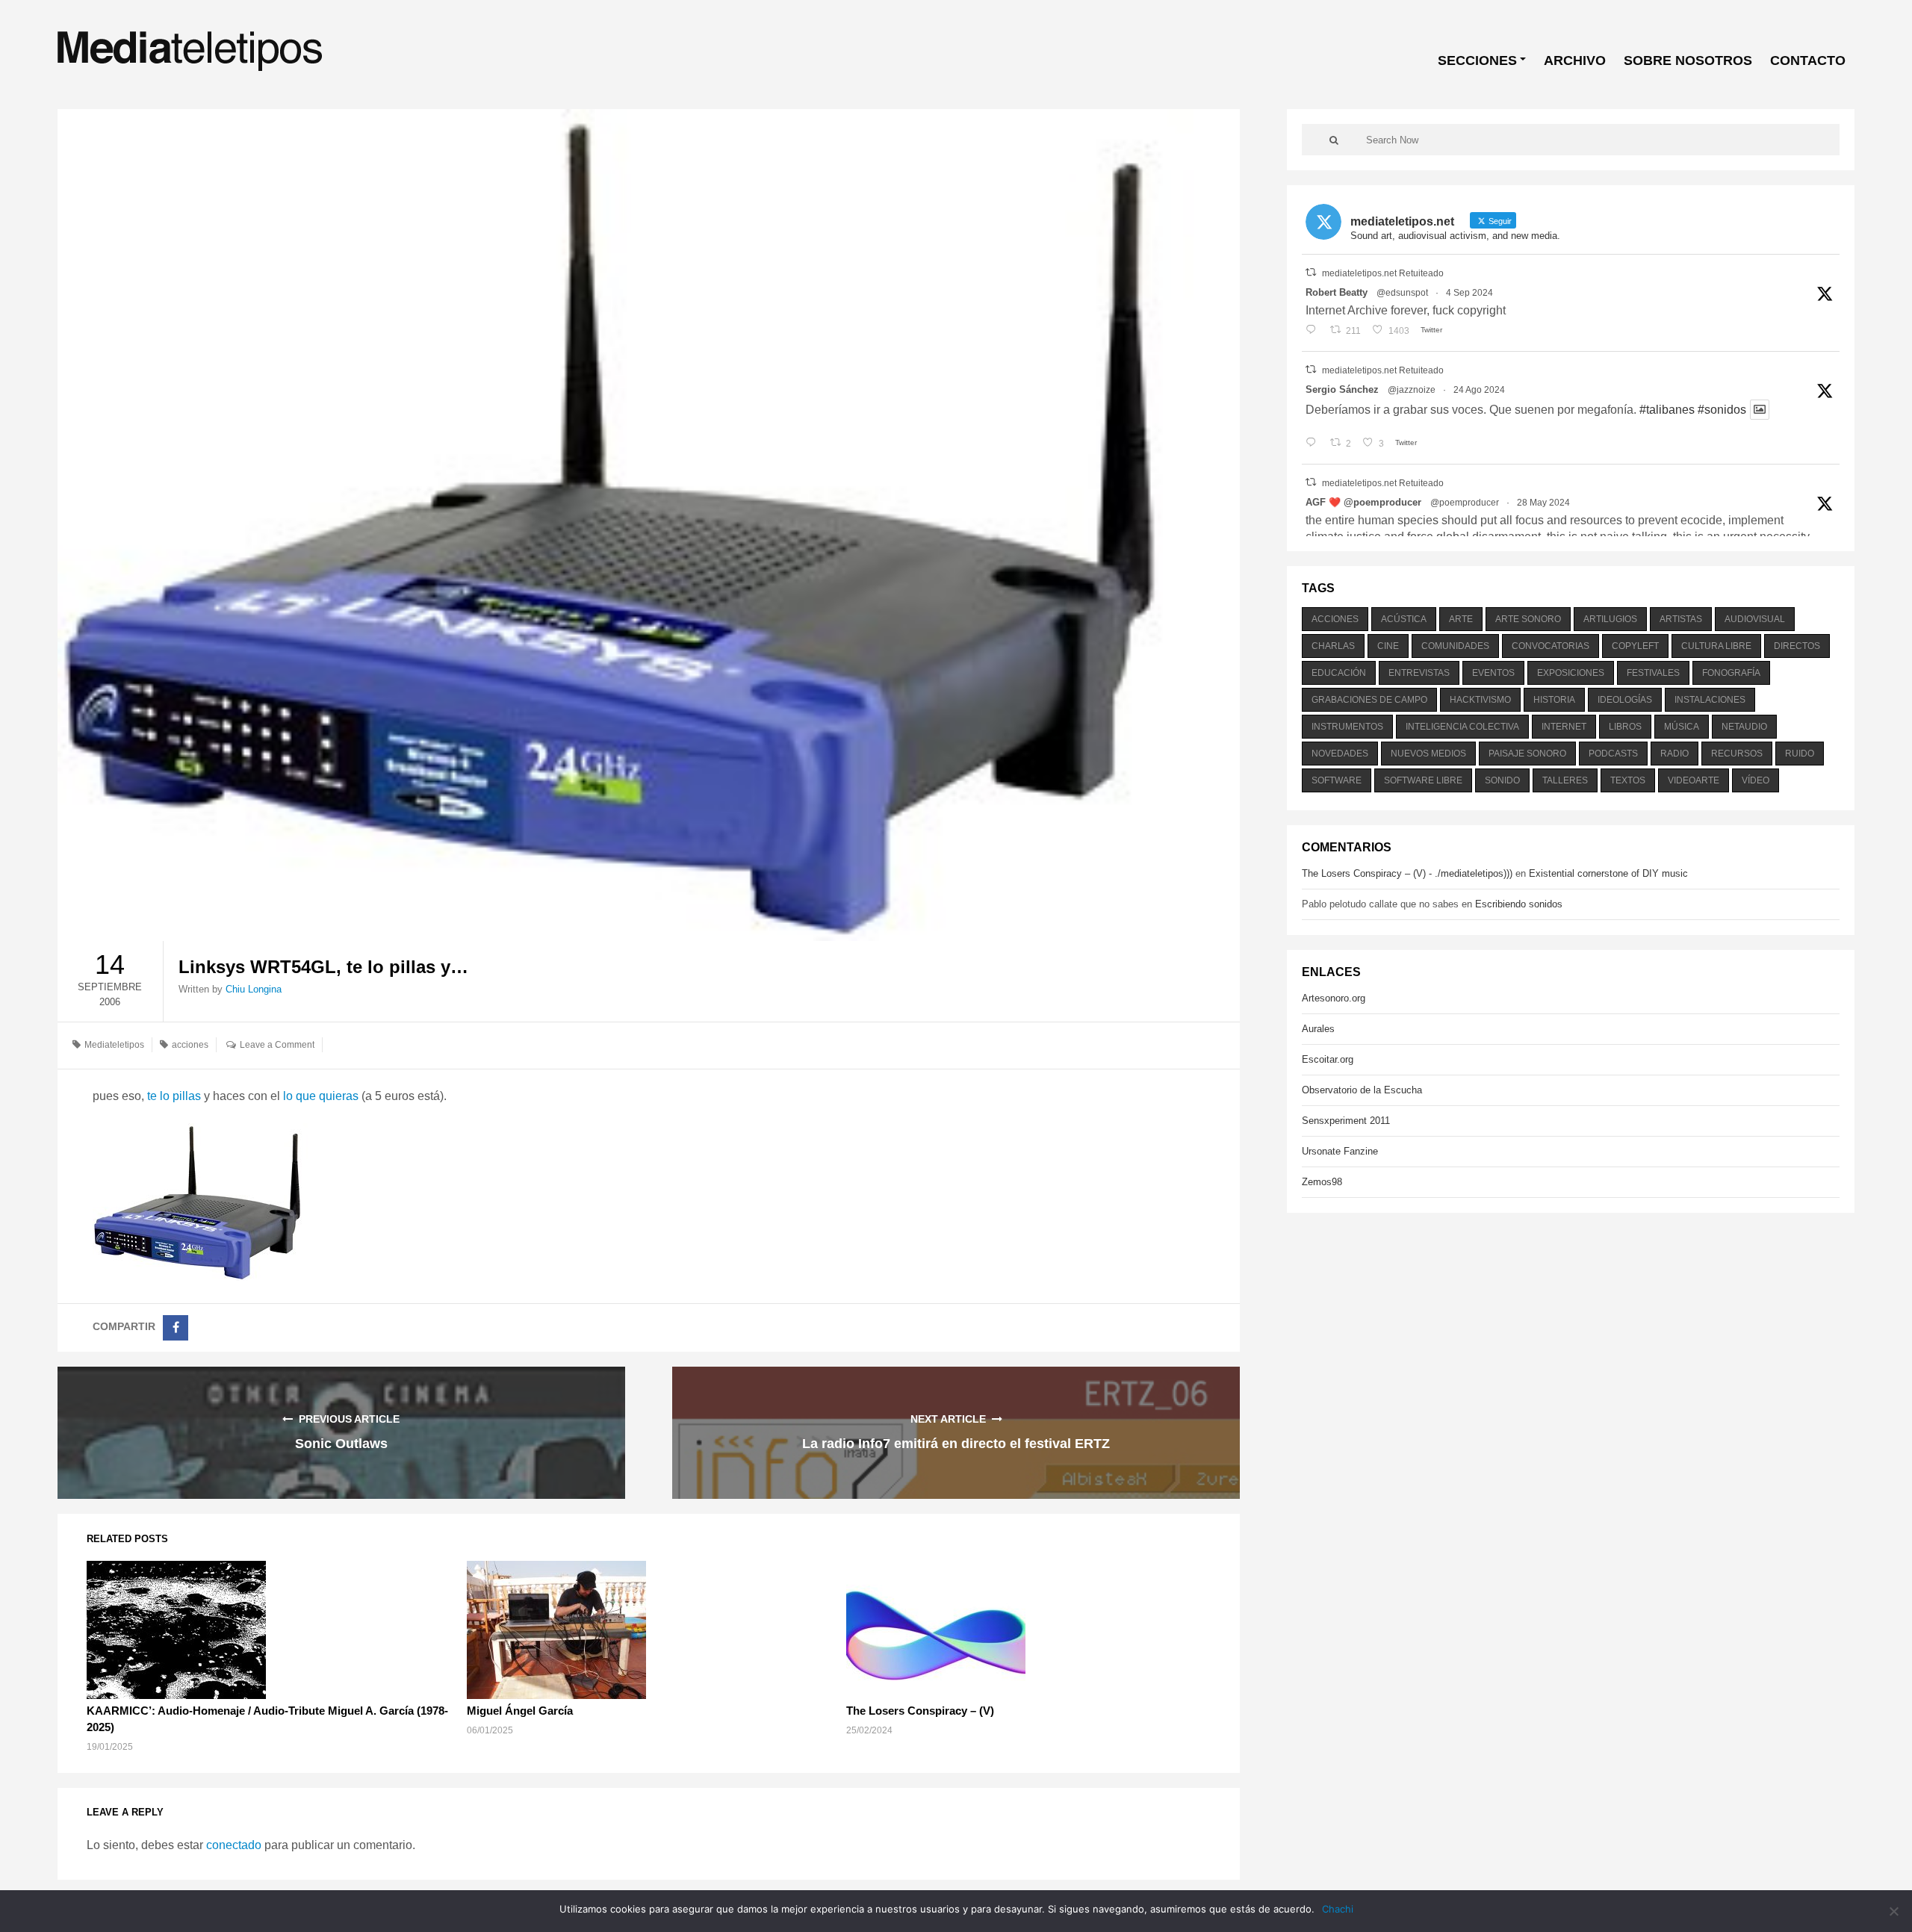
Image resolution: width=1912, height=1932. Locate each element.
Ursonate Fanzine (1340, 1151)
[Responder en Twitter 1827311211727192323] (1314, 444)
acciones (190, 1045)
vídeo (1756, 780)
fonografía (1731, 673)
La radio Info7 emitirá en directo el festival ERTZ (956, 1444)
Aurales (1318, 1029)
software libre (1423, 780)
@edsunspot (1402, 293)
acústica (1404, 619)
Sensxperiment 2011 (1346, 1121)
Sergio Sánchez (1342, 389)
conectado (234, 1845)
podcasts (1613, 754)
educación (1339, 673)
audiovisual (1755, 619)
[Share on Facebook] (176, 1328)
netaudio (1744, 727)
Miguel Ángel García (520, 1711)
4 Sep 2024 (1469, 293)
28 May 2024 (1543, 503)
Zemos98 (1322, 1182)
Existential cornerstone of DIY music (1608, 873)
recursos (1737, 754)
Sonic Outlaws (341, 1444)
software (1337, 780)
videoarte (1694, 780)
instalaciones (1710, 700)
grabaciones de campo (1369, 700)
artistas (1681, 619)
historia (1554, 700)
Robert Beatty (1337, 292)
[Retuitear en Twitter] (1311, 272)
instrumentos (1347, 727)
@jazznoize (1412, 390)
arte (1461, 619)
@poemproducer (1465, 503)
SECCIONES (1477, 60)
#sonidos (1722, 410)
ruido (1800, 754)
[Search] (1334, 140)
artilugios (1610, 619)
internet (1564, 727)
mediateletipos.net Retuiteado (1383, 273)
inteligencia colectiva (1462, 727)
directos (1797, 646)
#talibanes (1667, 410)
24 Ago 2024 (1479, 390)
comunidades (1455, 646)
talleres (1565, 780)
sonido (1502, 780)
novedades (1340, 754)
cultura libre (1716, 646)
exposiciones (1571, 673)
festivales (1653, 673)
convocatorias (1551, 646)
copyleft (1635, 646)
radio (1674, 754)
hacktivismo (1480, 700)
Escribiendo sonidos (1519, 904)
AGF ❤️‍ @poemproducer (1363, 502)
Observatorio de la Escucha (1362, 1090)
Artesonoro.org (1334, 998)
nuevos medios (1428, 754)
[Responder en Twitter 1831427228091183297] (1314, 331)
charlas (1333, 646)
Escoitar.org (1328, 1059)
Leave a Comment (277, 1045)
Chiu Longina (254, 989)
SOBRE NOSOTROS (1688, 60)
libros (1625, 727)
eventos (1493, 673)
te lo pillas (174, 1096)
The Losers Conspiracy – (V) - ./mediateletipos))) (1407, 873)
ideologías (1625, 700)
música (1682, 727)
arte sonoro (1528, 619)
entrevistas (1419, 673)
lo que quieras (321, 1096)
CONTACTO (1808, 60)
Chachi (1338, 1909)
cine (1388, 646)
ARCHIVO (1575, 60)
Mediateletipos (114, 1045)
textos (1628, 780)
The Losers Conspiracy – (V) (920, 1711)
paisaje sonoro (1527, 754)
